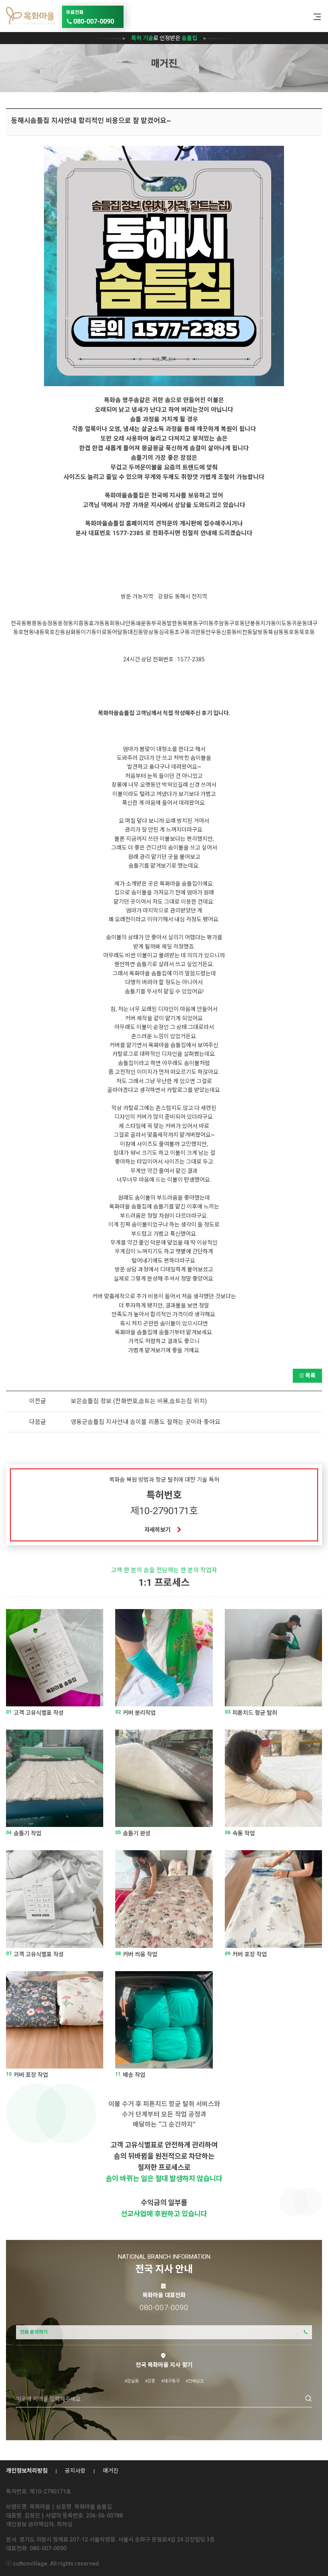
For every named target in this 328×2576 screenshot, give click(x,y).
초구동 (182, 632)
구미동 (206, 623)
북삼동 (276, 632)
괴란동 (198, 632)
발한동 (175, 623)
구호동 (237, 623)
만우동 (213, 632)
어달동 (120, 632)
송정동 (50, 623)
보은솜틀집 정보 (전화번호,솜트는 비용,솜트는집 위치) (139, 1401)
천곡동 (19, 623)
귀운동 (299, 623)
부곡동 (159, 623)
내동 (39, 632)
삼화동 (73, 632)
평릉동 (34, 623)
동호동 (291, 632)
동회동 (112, 623)
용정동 (65, 623)
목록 (310, 1376)
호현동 (26, 632)
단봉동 (253, 623)
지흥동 (81, 623)
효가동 (97, 623)
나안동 (128, 623)
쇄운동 (143, 623)
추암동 (221, 623)
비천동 (245, 632)
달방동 (260, 632)
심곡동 (167, 632)
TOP (309, 2562)
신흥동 (229, 632)
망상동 (151, 632)
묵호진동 (55, 632)
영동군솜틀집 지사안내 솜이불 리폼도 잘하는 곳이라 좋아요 (146, 1422)
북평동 (190, 623)
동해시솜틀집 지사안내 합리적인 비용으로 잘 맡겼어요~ (91, 121)
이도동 (284, 623)
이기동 (89, 632)
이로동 (104, 632)
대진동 (135, 632)
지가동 (268, 623)
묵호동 (307, 632)
